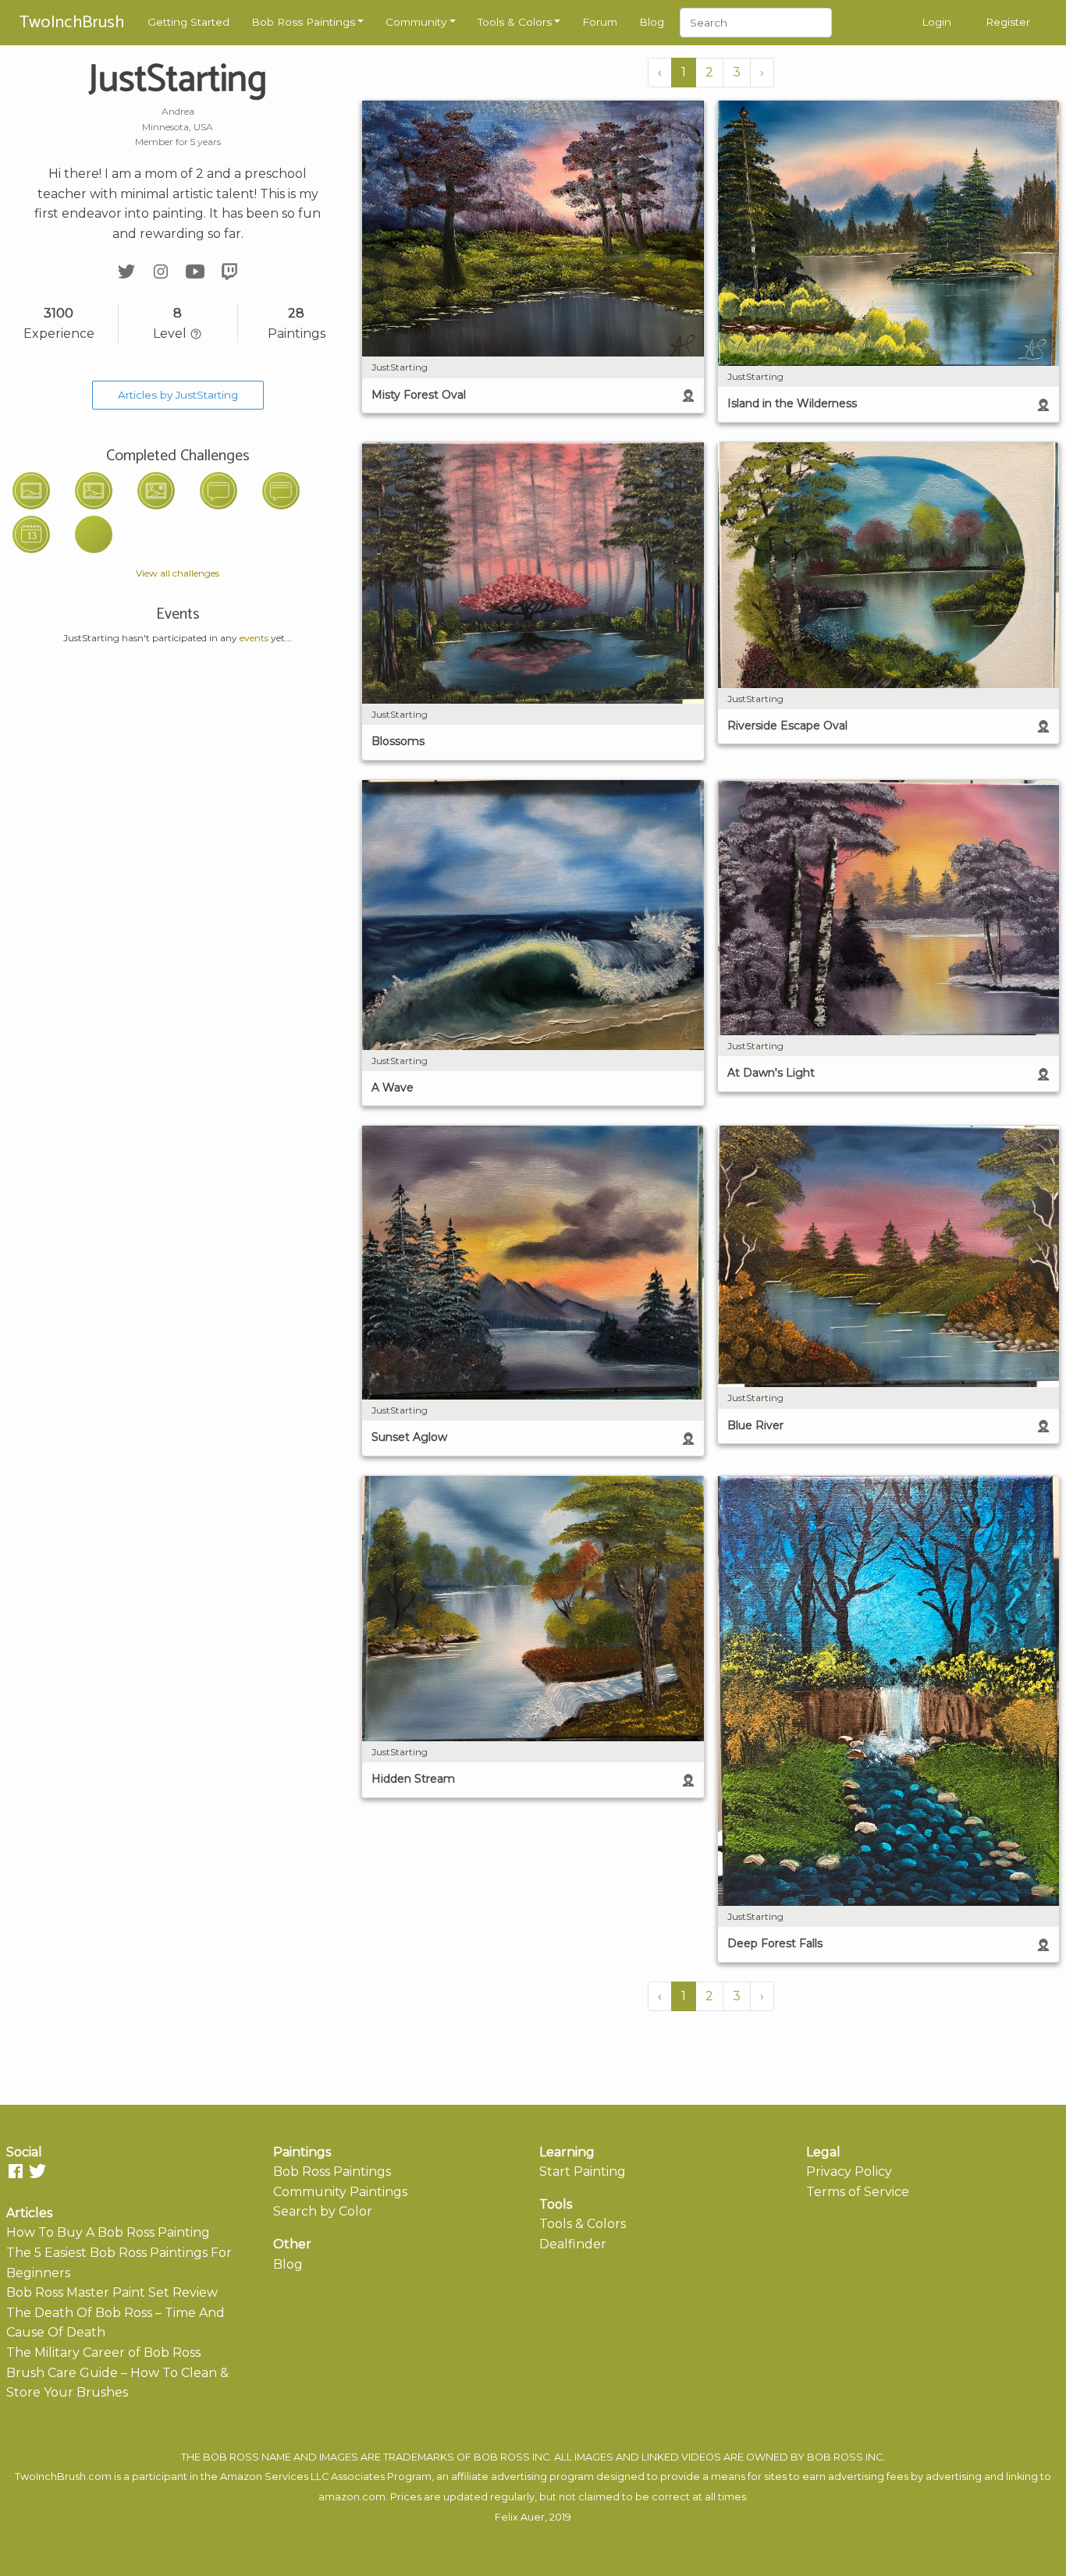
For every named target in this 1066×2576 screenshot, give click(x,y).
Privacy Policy (849, 2172)
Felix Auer (520, 2517)
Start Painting (583, 2172)
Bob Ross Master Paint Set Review (112, 2292)
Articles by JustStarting (178, 395)
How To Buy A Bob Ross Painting (108, 2232)
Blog (652, 22)
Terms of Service (858, 2192)
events (254, 638)
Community (416, 22)
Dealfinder (573, 2244)
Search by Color (323, 2211)
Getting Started (188, 22)
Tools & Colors (515, 22)
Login (936, 22)
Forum (600, 22)
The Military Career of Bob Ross (103, 2352)
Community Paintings (340, 2192)
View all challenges (178, 573)
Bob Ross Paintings (303, 22)
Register (1008, 22)
